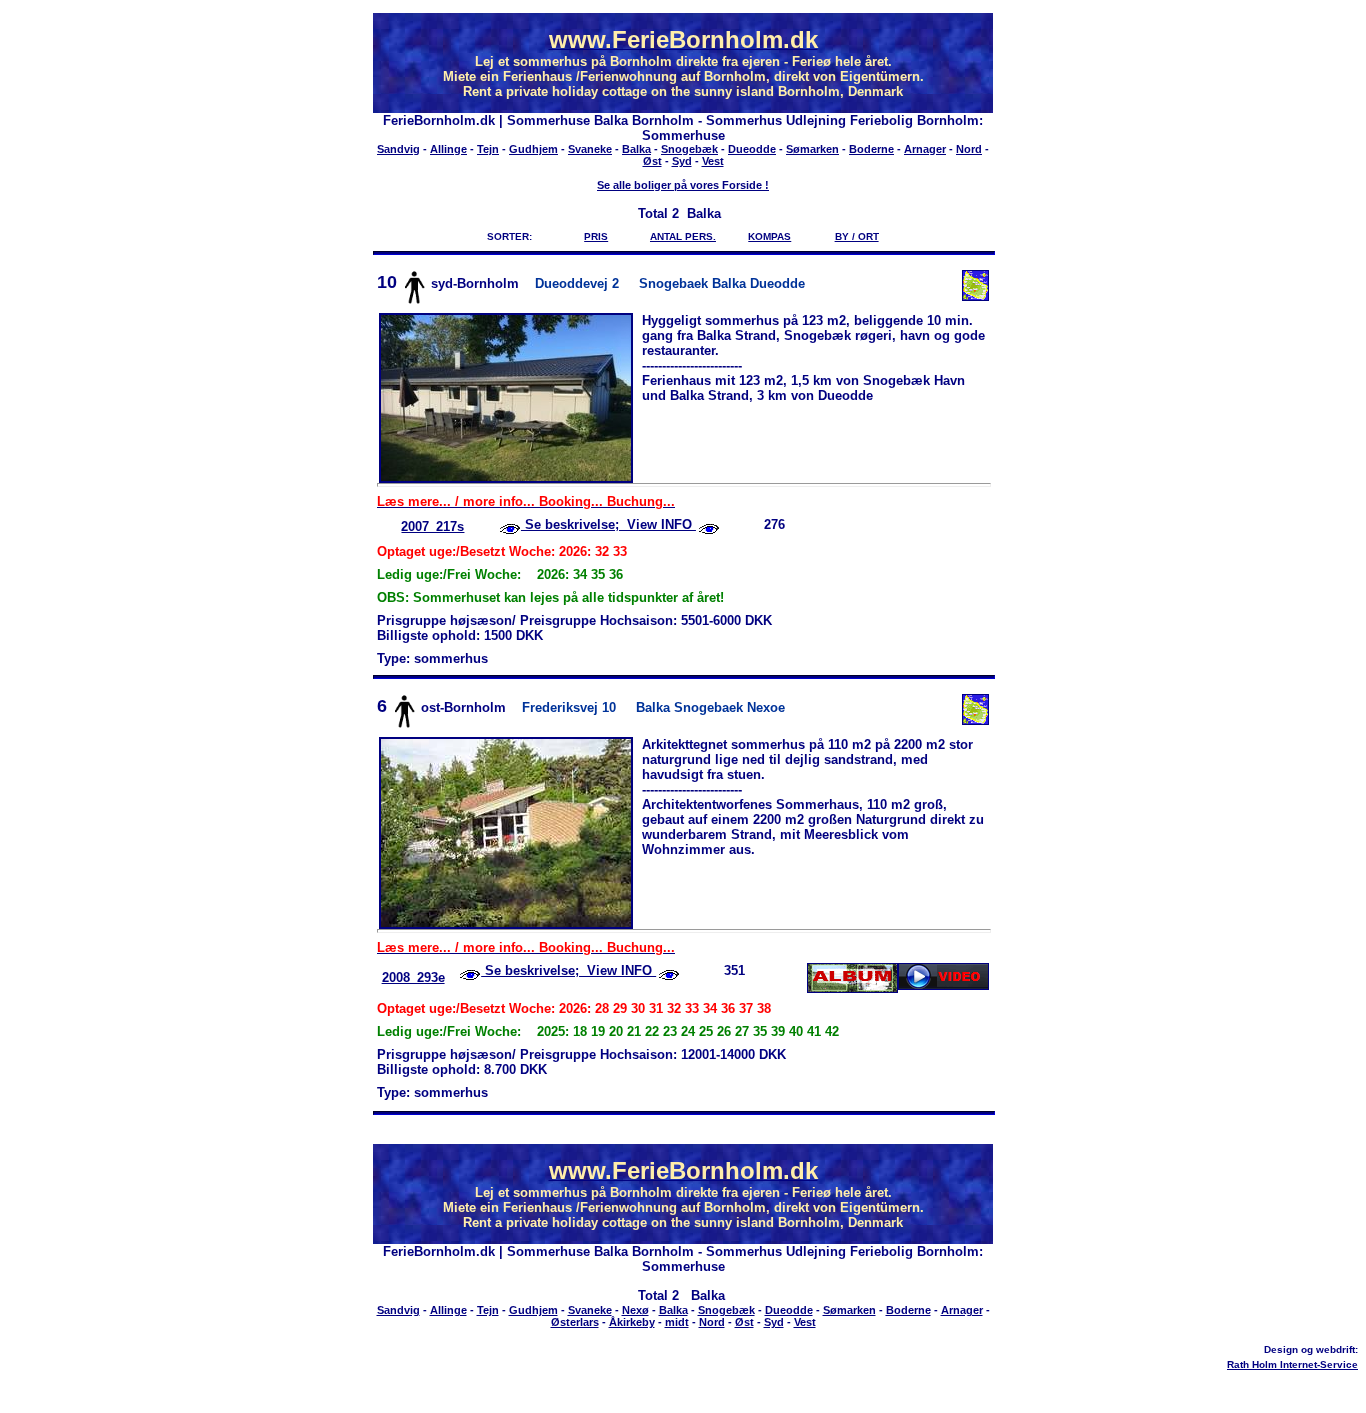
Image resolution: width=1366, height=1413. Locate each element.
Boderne (871, 149)
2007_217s (432, 526)
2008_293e (413, 977)
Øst (652, 161)
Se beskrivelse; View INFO (608, 524)
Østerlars (575, 1322)
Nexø (635, 1310)
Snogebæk (689, 149)
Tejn (488, 149)
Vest (713, 161)
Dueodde (752, 149)
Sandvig (398, 149)
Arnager (925, 149)
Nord (969, 149)
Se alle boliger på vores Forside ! (683, 185)
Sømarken (812, 149)
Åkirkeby (632, 1322)
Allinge (448, 149)
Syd (682, 161)
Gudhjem (533, 149)
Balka (636, 149)
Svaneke (590, 149)
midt (677, 1322)
